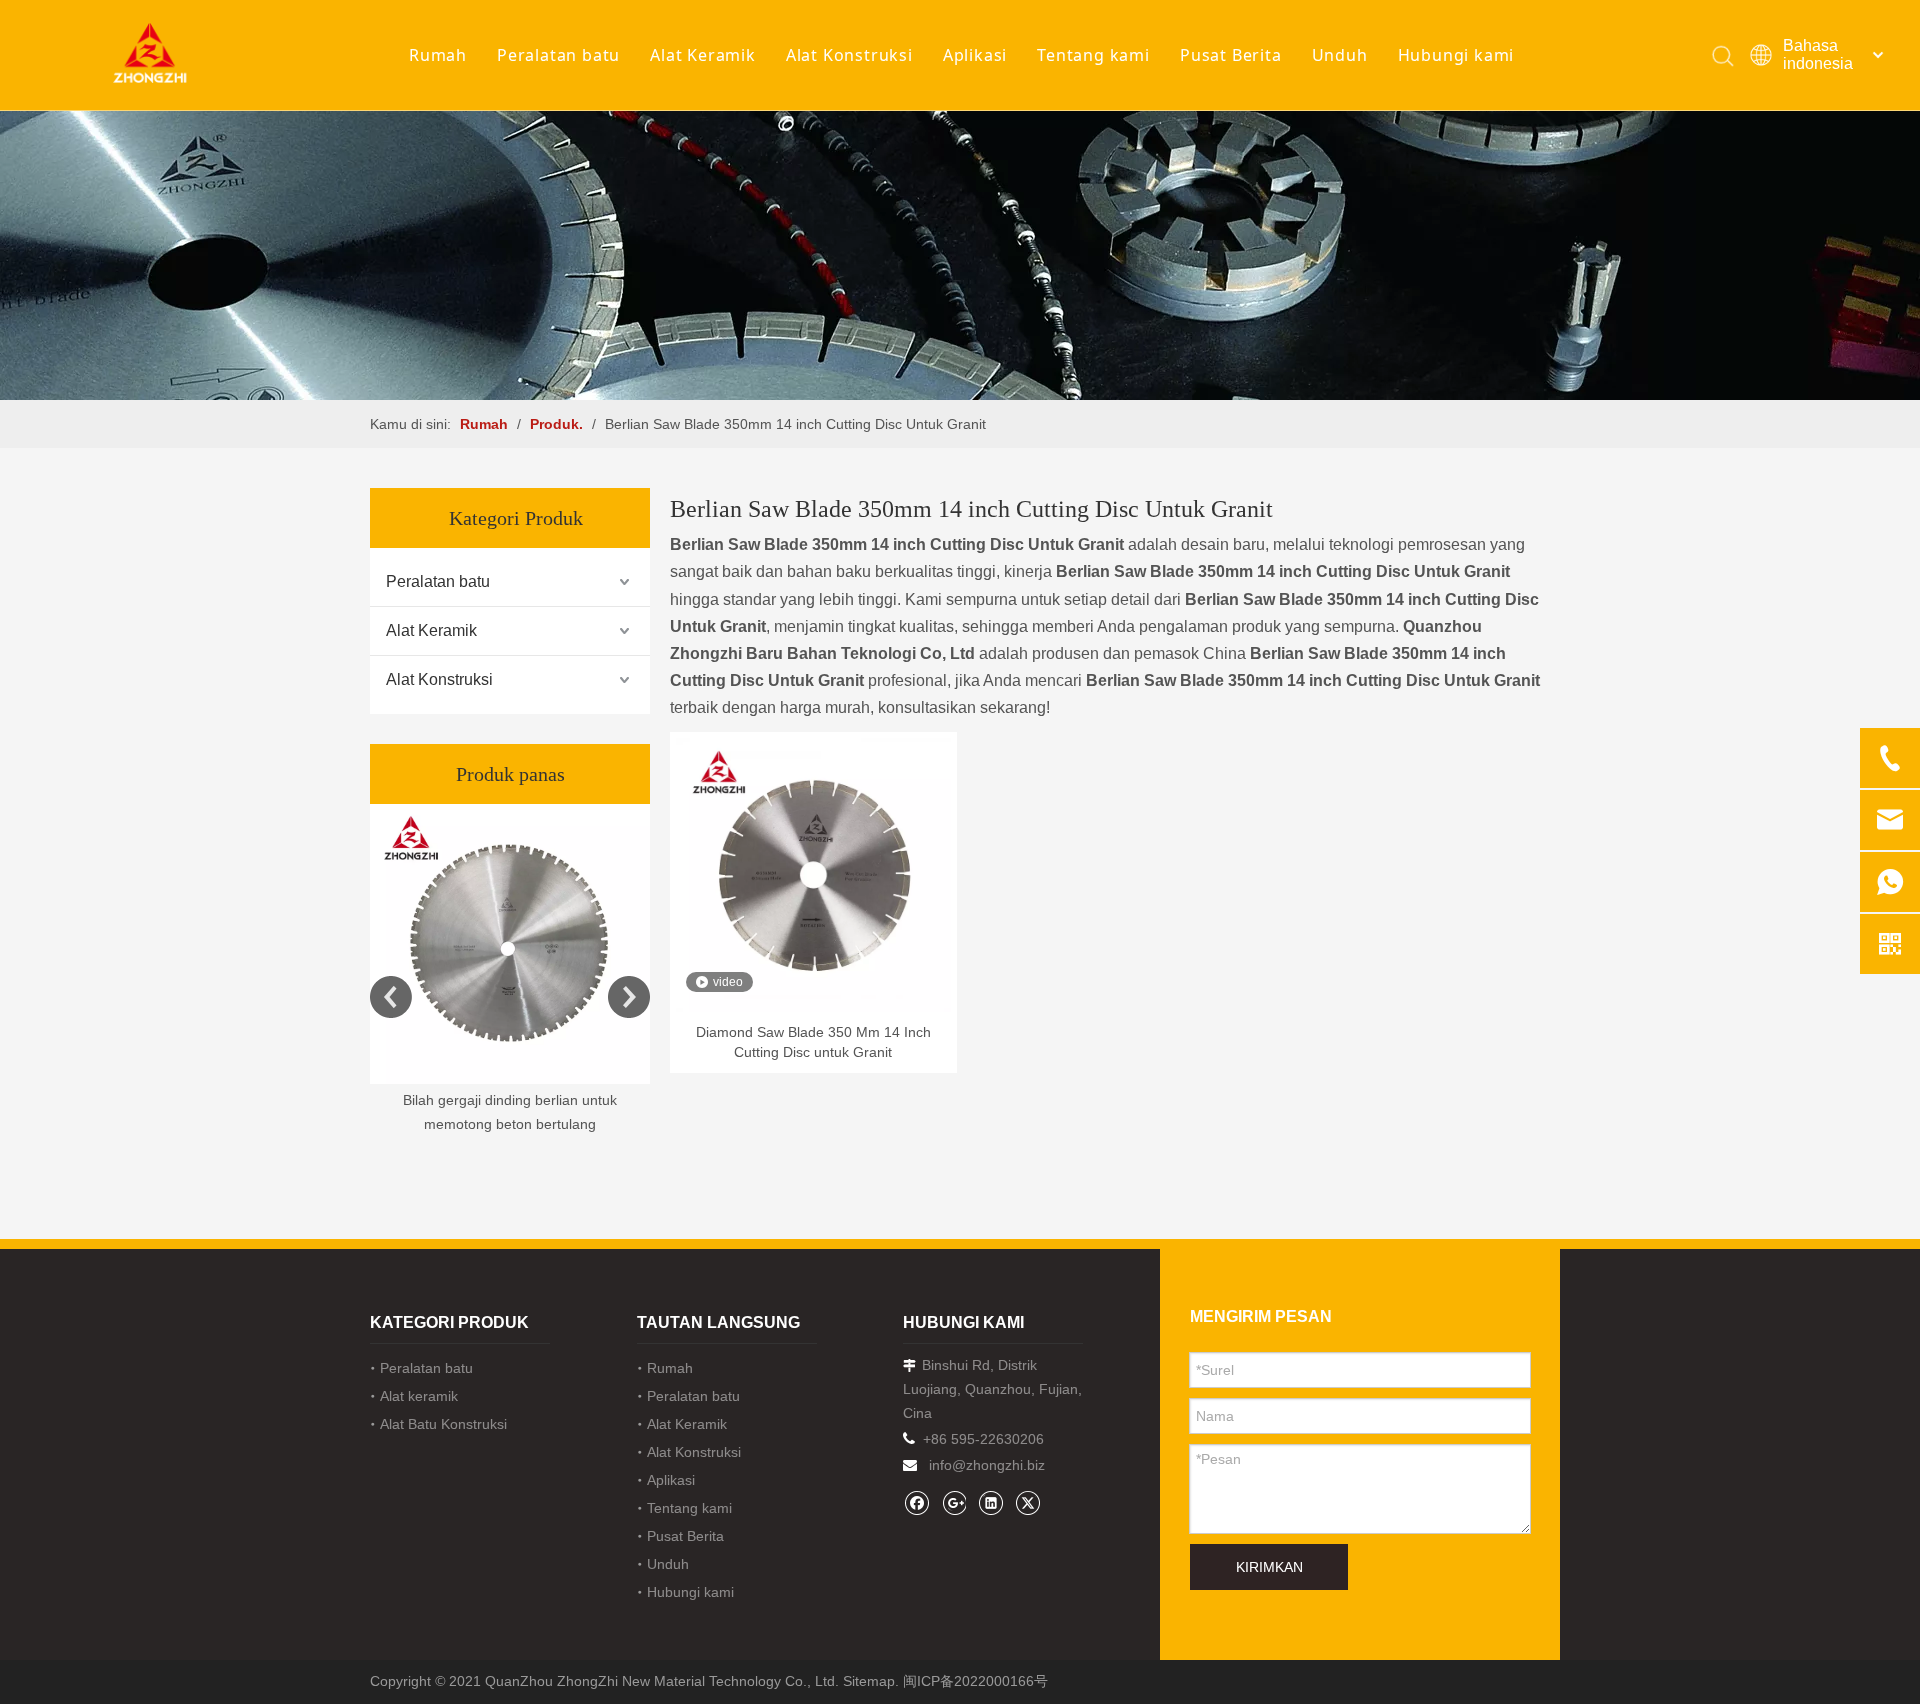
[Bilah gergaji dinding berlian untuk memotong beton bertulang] (510, 944)
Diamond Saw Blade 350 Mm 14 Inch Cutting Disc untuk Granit (813, 1042)
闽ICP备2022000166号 (975, 1681)
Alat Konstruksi (849, 55)
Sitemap (869, 1681)
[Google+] (953, 1502)
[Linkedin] (990, 1502)
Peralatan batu (558, 55)
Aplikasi (975, 55)
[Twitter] (1027, 1502)
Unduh (1340, 55)
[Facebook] (916, 1502)
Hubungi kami (1456, 55)
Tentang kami (1093, 55)
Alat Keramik (703, 55)
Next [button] (629, 997)
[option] (510, 970)
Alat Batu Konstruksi (443, 1424)
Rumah (438, 55)
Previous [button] (391, 997)
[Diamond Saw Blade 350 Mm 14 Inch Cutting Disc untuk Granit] (813, 874)
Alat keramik (419, 1396)
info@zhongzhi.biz (987, 1465)
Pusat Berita (1231, 55)
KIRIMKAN (1269, 1567)
